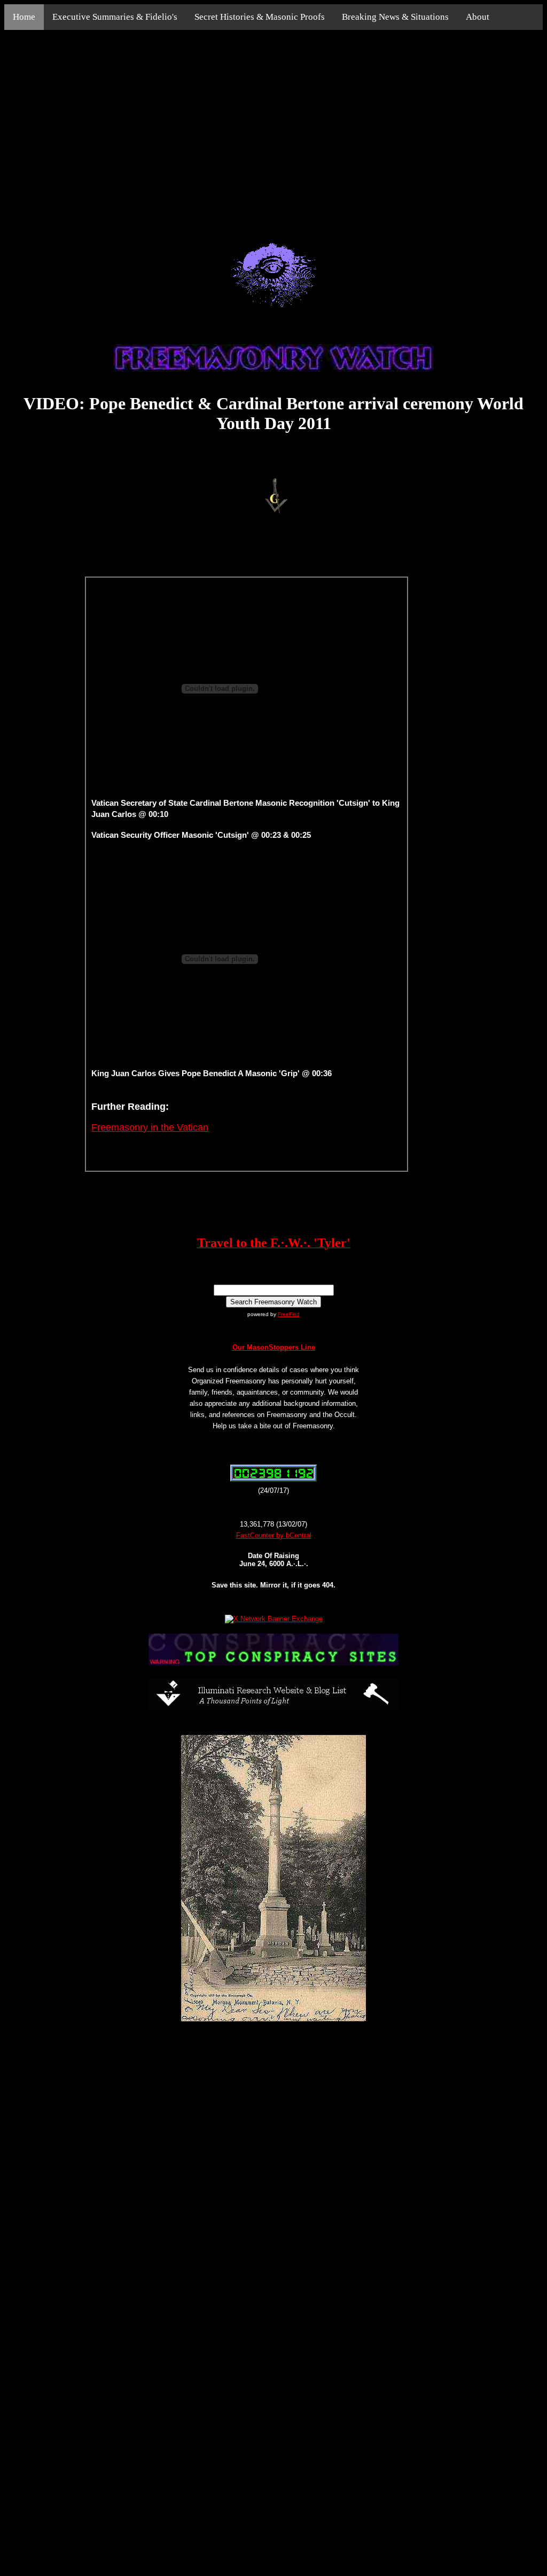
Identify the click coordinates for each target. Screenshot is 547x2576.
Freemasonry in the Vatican (150, 1127)
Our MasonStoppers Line (274, 1347)
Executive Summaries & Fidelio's (115, 17)
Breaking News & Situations (395, 17)
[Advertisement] (273, 124)
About (478, 17)
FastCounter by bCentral (274, 1535)
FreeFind (289, 1314)
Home (24, 17)
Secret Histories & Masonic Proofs (260, 17)
